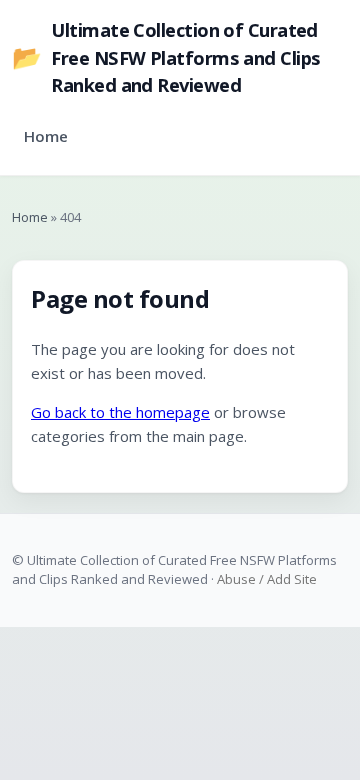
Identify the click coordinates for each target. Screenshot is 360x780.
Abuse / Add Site (267, 579)
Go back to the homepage (120, 412)
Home (46, 136)
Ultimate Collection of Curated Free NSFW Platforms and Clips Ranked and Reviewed (166, 57)
